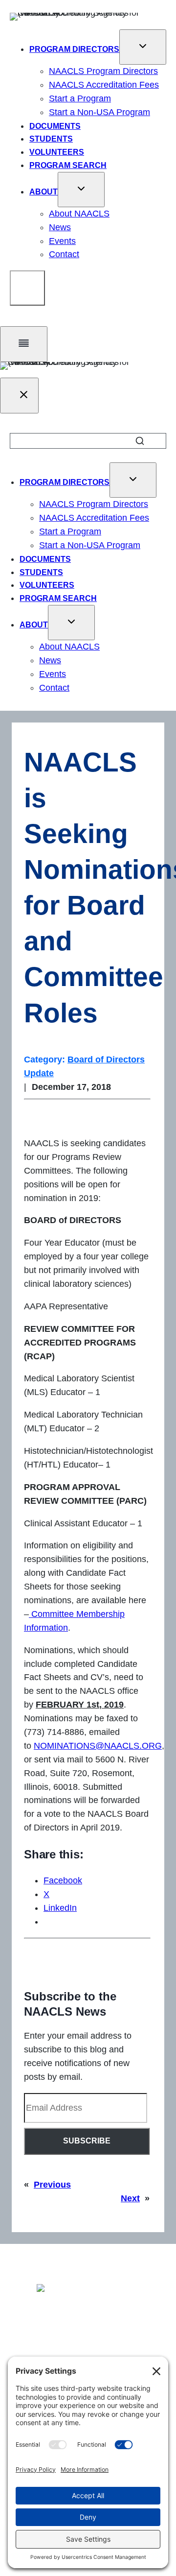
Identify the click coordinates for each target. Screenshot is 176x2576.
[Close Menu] (19, 396)
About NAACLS (79, 214)
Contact (64, 254)
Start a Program (80, 98)
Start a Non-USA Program (99, 112)
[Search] (27, 288)
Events (62, 241)
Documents (55, 126)
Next (130, 2198)
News (60, 227)
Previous (52, 2185)
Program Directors (74, 49)
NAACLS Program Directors (103, 71)
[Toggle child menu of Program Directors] (143, 47)
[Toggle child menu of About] (81, 190)
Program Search (68, 165)
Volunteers (57, 152)
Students (51, 139)
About (44, 192)
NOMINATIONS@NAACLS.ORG (98, 1746)
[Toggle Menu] (24, 344)
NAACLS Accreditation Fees (104, 85)
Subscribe (87, 2141)
